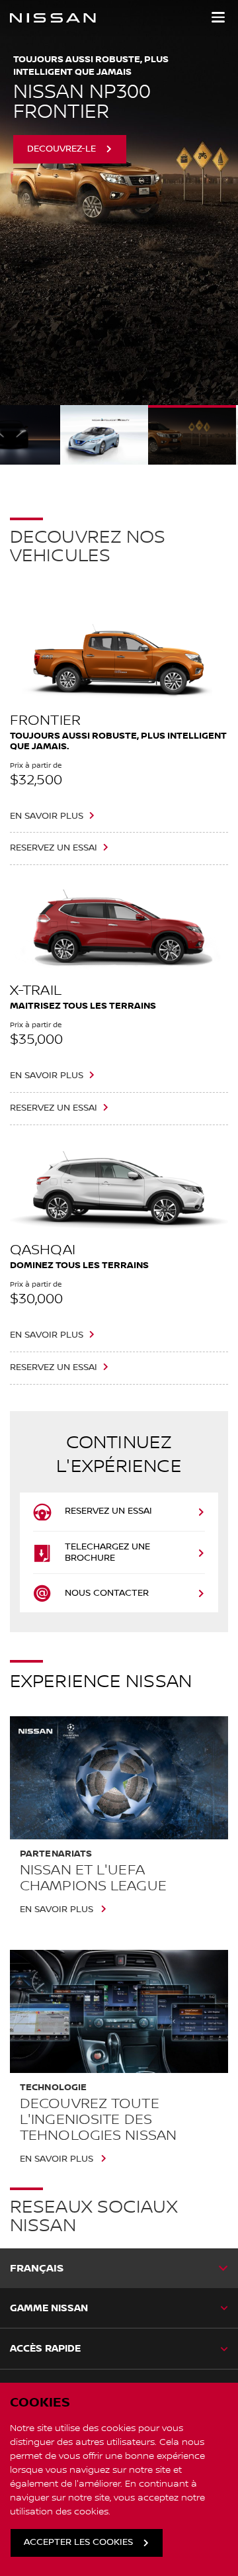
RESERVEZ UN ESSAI (54, 848)
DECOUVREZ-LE (61, 117)
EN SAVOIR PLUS (47, 816)
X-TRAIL (36, 990)
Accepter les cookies (78, 2542)
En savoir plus (57, 1909)
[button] (218, 17)
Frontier (45, 720)
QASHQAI (43, 1250)
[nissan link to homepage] (53, 18)
